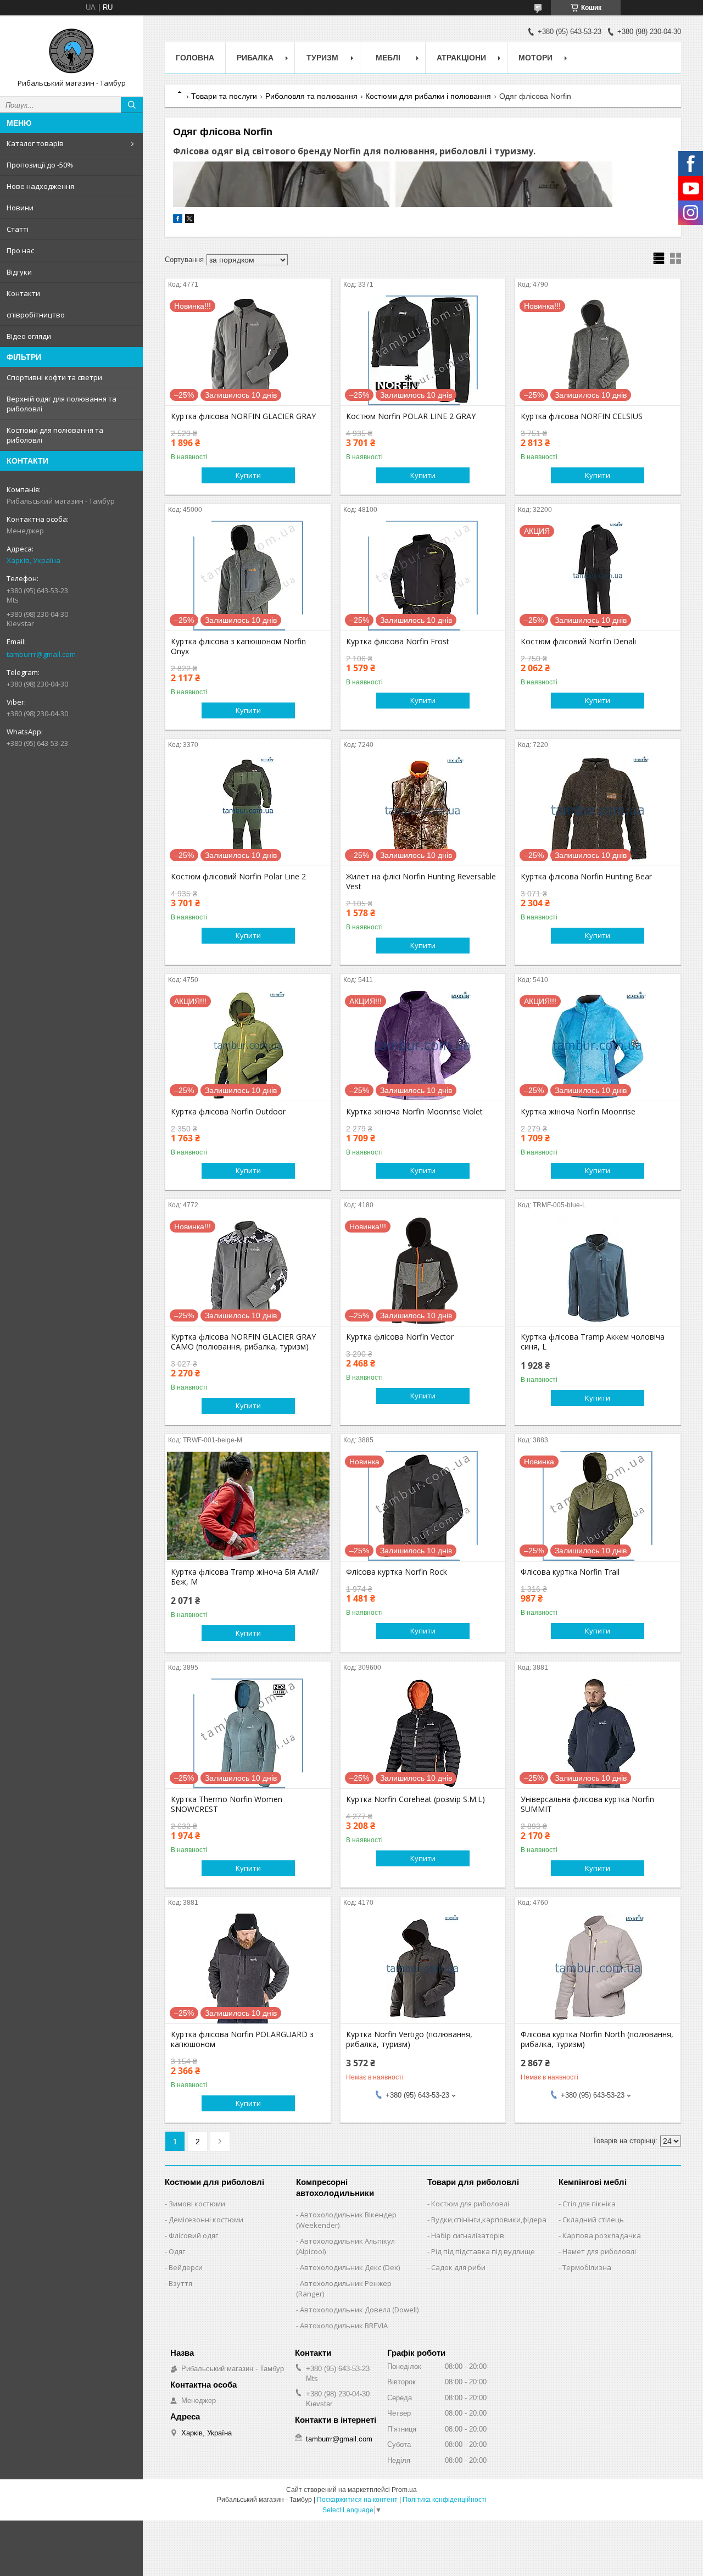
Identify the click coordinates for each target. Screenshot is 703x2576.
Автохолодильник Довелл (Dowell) (359, 2310)
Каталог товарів (35, 143)
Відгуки (19, 272)
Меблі (388, 58)
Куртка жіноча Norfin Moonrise (578, 1112)
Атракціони (461, 58)
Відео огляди (29, 336)
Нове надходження (40, 186)
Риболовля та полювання (311, 96)
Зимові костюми (197, 2204)
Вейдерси (186, 2267)
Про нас (20, 250)
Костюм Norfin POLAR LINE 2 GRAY (411, 416)
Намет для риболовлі (599, 2251)
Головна (195, 58)
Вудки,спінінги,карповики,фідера (489, 2220)
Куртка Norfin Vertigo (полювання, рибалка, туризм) (409, 2039)
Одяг (177, 2251)
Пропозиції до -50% (40, 165)
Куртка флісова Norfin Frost (398, 642)
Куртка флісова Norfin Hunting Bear (586, 877)
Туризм (322, 58)
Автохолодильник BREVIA (344, 2326)
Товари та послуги (224, 96)
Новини (20, 208)
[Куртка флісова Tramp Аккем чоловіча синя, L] (598, 1271)
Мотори (535, 58)
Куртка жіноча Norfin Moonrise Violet (414, 1112)
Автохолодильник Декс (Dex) (350, 2267)
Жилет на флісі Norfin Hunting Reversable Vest (421, 882)
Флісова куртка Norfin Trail (570, 1572)
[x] (189, 221)
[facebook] (178, 221)
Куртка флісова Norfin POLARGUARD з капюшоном (242, 2039)
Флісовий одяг (193, 2235)
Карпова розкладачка (602, 2235)
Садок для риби (458, 2267)
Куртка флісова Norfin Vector (400, 1337)
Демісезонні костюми (206, 2220)
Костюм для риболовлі (470, 2204)
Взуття (180, 2283)
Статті (18, 229)
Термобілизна (587, 2267)
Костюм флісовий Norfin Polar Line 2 (238, 877)
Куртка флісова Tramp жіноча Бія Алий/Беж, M (245, 1577)
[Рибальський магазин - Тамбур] (71, 51)
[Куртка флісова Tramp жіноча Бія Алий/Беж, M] (248, 1506)
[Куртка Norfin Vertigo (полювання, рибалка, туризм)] (423, 1969)
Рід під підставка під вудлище (483, 2251)
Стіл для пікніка (589, 2204)
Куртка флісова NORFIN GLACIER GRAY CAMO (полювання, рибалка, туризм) (243, 1342)
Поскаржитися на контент (357, 2500)
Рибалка (255, 58)
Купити (248, 475)
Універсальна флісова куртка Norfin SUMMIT (587, 1804)
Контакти (23, 293)
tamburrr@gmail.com (41, 654)
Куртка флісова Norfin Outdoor (228, 1112)
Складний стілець (593, 2220)
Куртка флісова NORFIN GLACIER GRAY (243, 416)
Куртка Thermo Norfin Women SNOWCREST (227, 1804)
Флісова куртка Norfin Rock (397, 1572)
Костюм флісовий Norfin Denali (578, 642)
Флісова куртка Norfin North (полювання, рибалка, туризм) (597, 2039)
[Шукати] (132, 105)
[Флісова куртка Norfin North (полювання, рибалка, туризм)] (598, 1969)
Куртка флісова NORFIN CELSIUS (582, 416)
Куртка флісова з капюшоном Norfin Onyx (238, 646)
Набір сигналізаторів (468, 2235)
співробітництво (36, 315)
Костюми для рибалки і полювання (428, 96)
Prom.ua (404, 2490)
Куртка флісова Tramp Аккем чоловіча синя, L (593, 1342)
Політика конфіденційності (445, 2500)
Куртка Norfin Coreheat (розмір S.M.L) (415, 1799)
